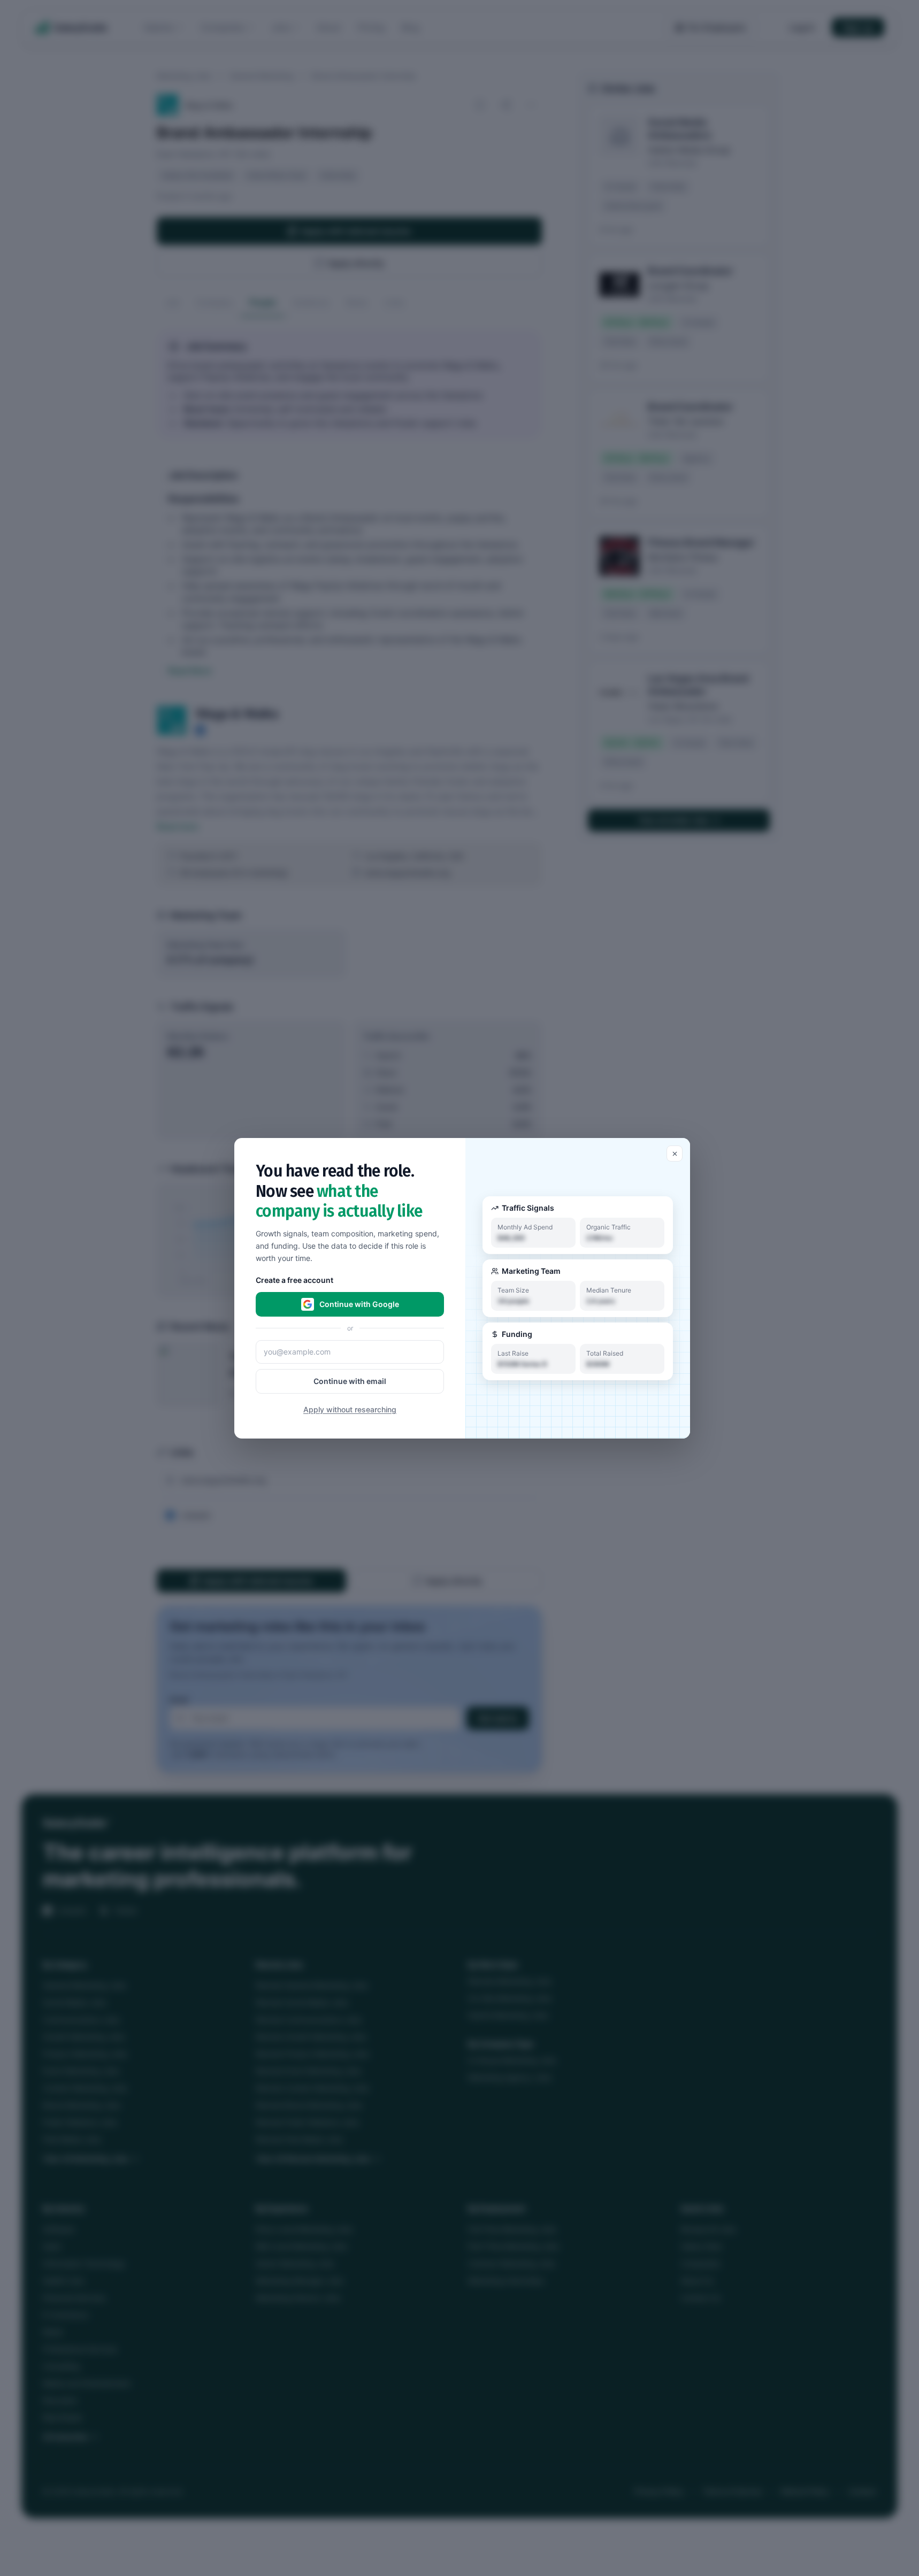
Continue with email (350, 1381)
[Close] (675, 1154)
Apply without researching (350, 1409)
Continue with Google (359, 1304)
